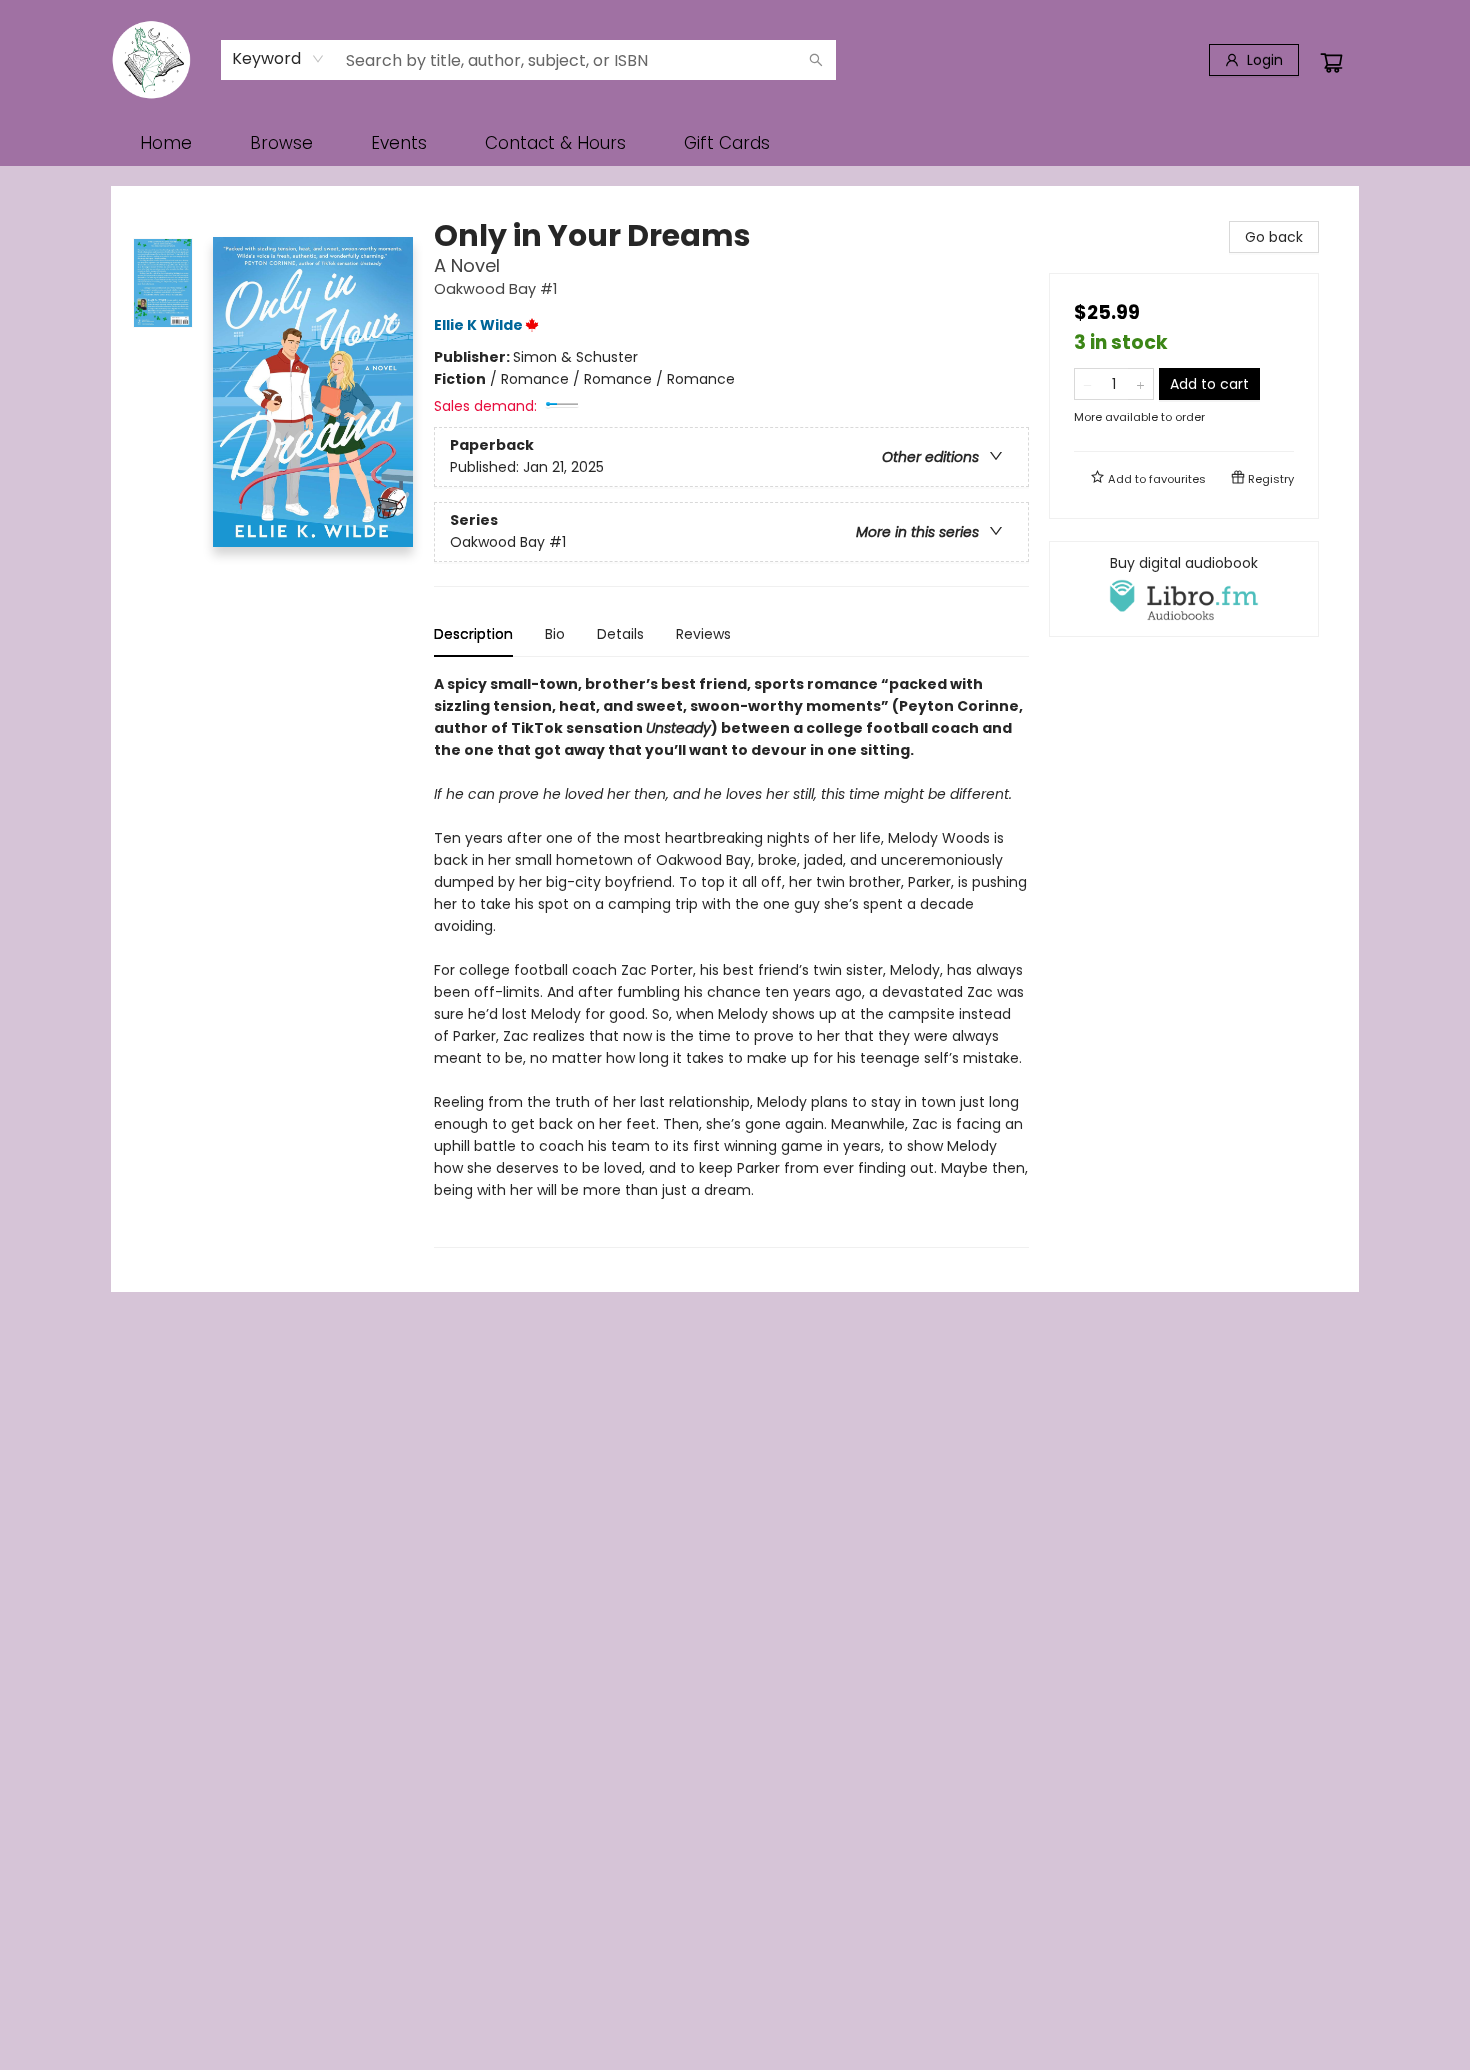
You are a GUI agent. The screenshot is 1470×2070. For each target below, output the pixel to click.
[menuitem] (166, 143)
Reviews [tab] (703, 634)
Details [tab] (620, 634)
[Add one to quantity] (1140, 384)
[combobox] (278, 59)
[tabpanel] (731, 960)
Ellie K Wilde (478, 325)
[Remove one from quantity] (1087, 384)
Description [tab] (473, 634)
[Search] (816, 60)
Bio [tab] (555, 634)
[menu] (735, 143)
